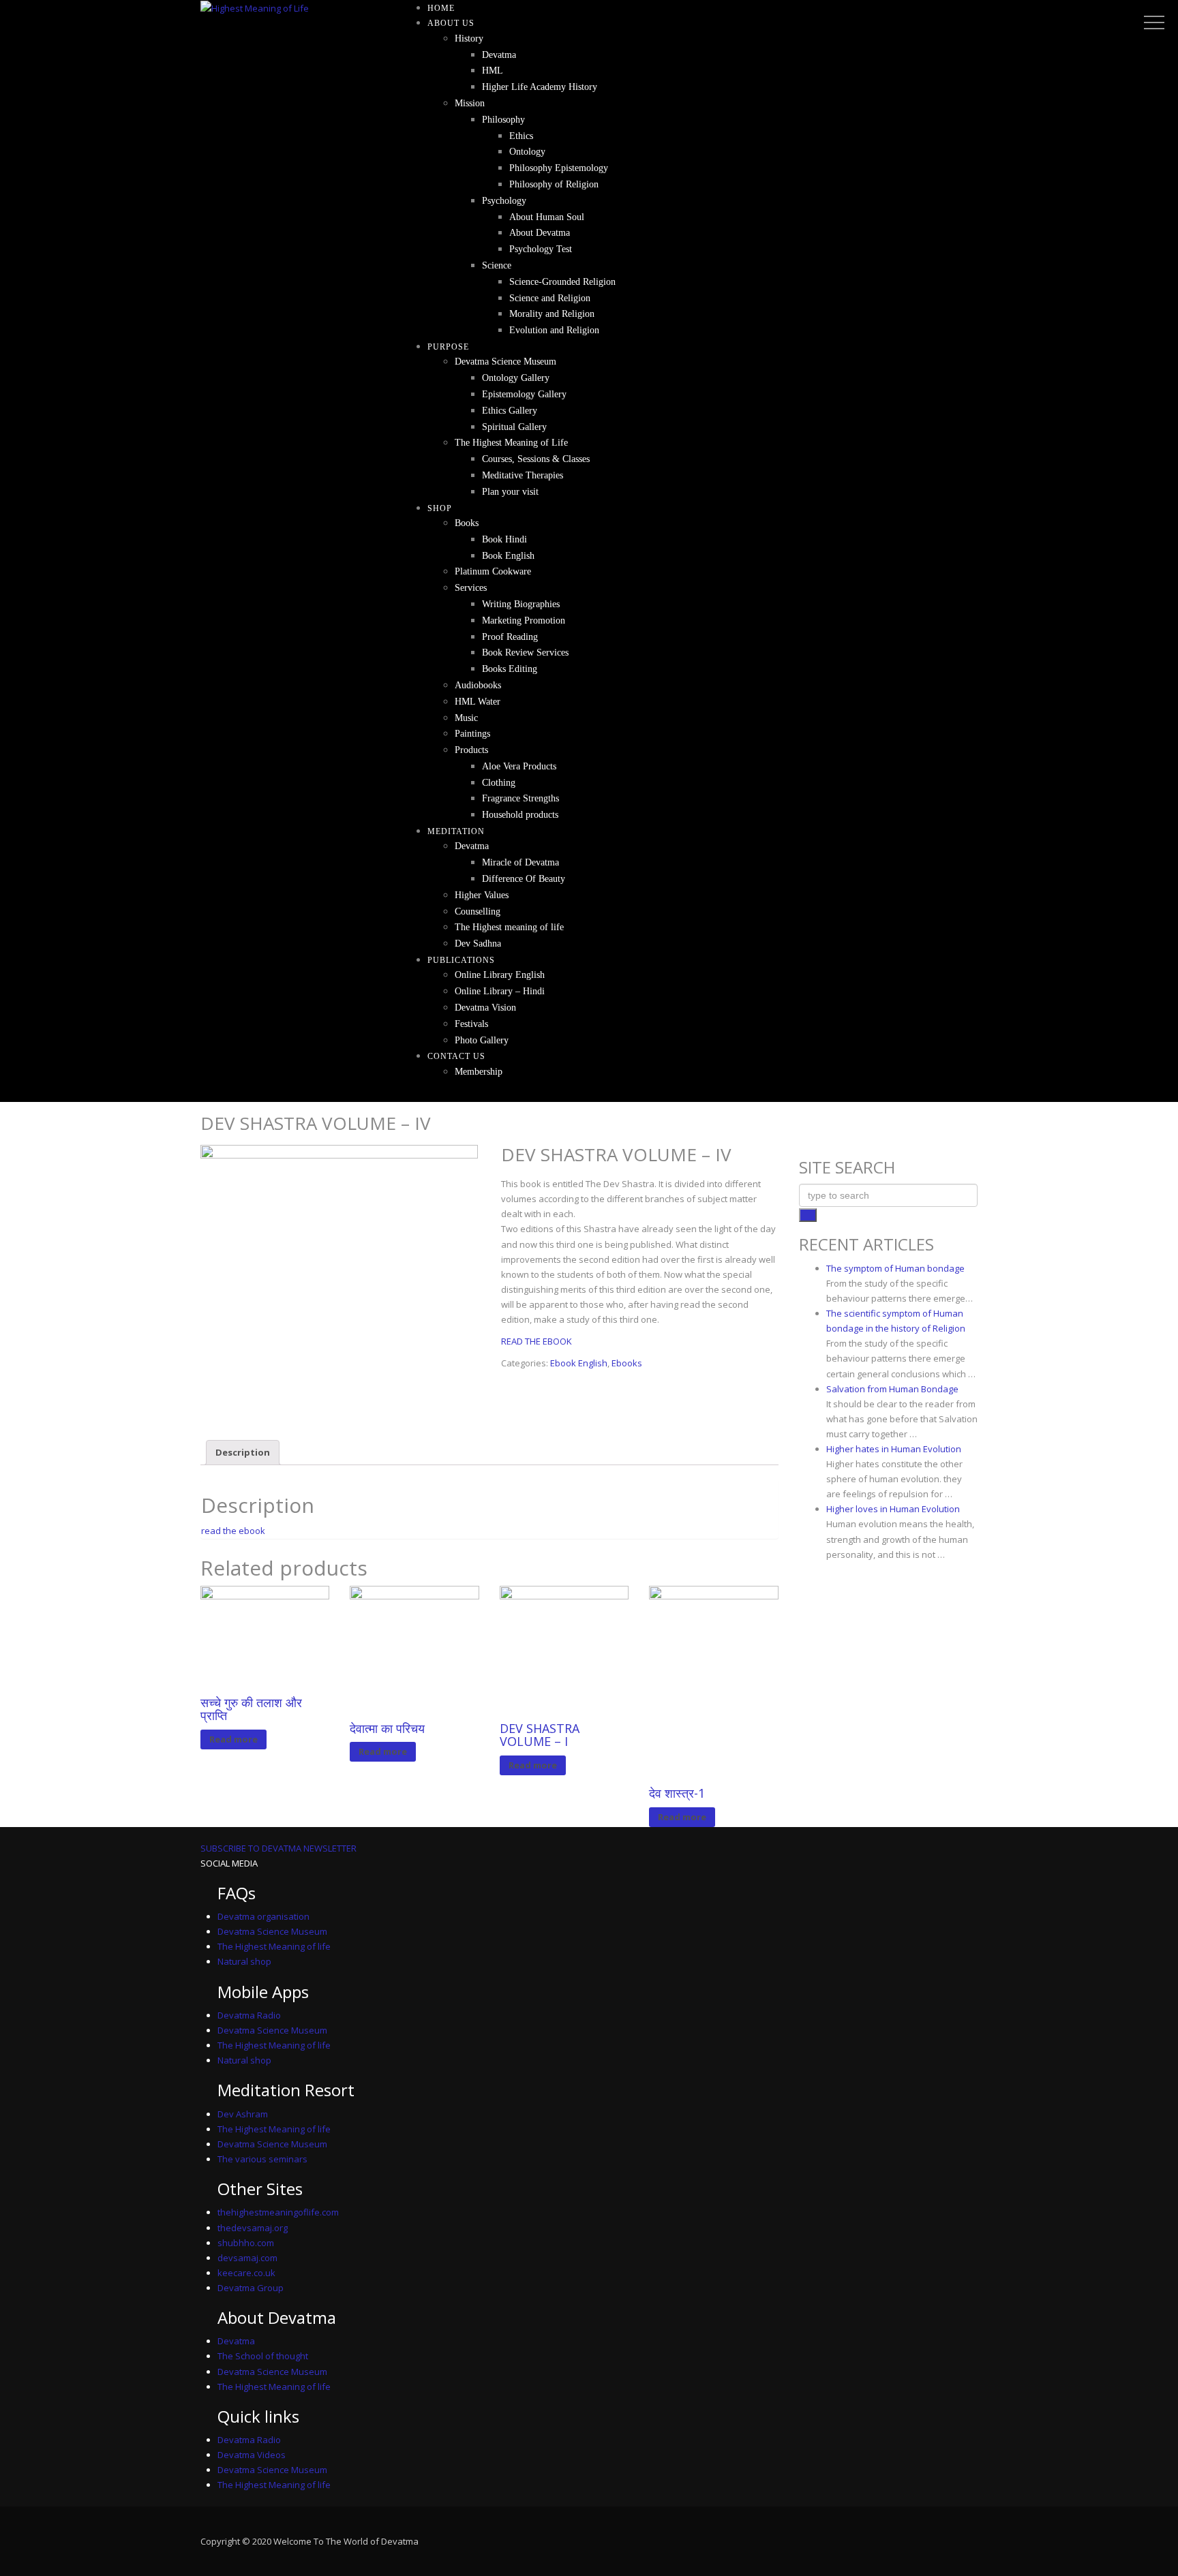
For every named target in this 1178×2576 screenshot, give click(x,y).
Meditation (456, 831)
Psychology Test (541, 249)
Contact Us (456, 1056)
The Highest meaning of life (509, 927)
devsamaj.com (247, 2258)
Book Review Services (525, 653)
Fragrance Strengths (520, 798)
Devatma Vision (485, 1008)
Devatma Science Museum (505, 362)
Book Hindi (504, 539)
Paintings (472, 734)
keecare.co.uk (246, 2273)
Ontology (527, 152)
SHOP (440, 508)
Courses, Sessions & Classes (536, 459)
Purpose (448, 347)
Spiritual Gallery (514, 427)
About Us (451, 23)
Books (467, 523)
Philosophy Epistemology (559, 168)
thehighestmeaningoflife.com (278, 2212)
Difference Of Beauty (524, 879)
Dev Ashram (243, 2114)
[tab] (243, 1453)
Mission (470, 103)
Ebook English (579, 1363)
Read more (233, 1739)
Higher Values (482, 895)
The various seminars (262, 2159)
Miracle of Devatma (520, 862)
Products (471, 750)
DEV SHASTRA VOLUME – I (540, 1735)
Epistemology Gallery (524, 394)
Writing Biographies (521, 604)
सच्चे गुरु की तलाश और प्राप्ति (251, 1709)
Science (497, 265)
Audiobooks (478, 685)
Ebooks (627, 1363)
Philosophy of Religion (554, 184)
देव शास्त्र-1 (677, 1793)
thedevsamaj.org (253, 2228)
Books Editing (510, 669)
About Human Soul (547, 217)
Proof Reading (510, 637)
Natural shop (244, 1961)
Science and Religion (550, 298)
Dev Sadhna (478, 944)
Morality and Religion (552, 314)
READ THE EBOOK (537, 1341)
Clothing (499, 783)
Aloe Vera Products (519, 766)
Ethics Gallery (510, 411)
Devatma (499, 55)
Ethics (521, 136)
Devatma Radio (249, 2015)
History (469, 39)
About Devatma (540, 233)
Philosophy (503, 120)
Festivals (471, 1024)
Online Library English (500, 975)
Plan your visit (510, 492)
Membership (479, 1072)
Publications (461, 960)
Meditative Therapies (523, 475)
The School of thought (263, 2356)
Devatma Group (251, 2288)
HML (493, 71)
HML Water (478, 702)
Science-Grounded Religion (562, 282)
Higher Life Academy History (540, 87)
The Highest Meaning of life (274, 1946)
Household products (520, 815)
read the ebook (233, 1531)
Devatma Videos (252, 2455)
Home (441, 8)
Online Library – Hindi (500, 991)
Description (243, 1452)
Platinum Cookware (493, 571)
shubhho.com (246, 2243)
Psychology (504, 201)
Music (466, 718)
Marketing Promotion (524, 620)
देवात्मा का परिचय (387, 1728)
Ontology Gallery (516, 378)
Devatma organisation (263, 1916)
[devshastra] (339, 1284)
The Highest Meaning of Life (511, 443)
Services (471, 588)
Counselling (478, 911)
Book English (508, 556)
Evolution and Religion (554, 330)
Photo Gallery (482, 1040)
